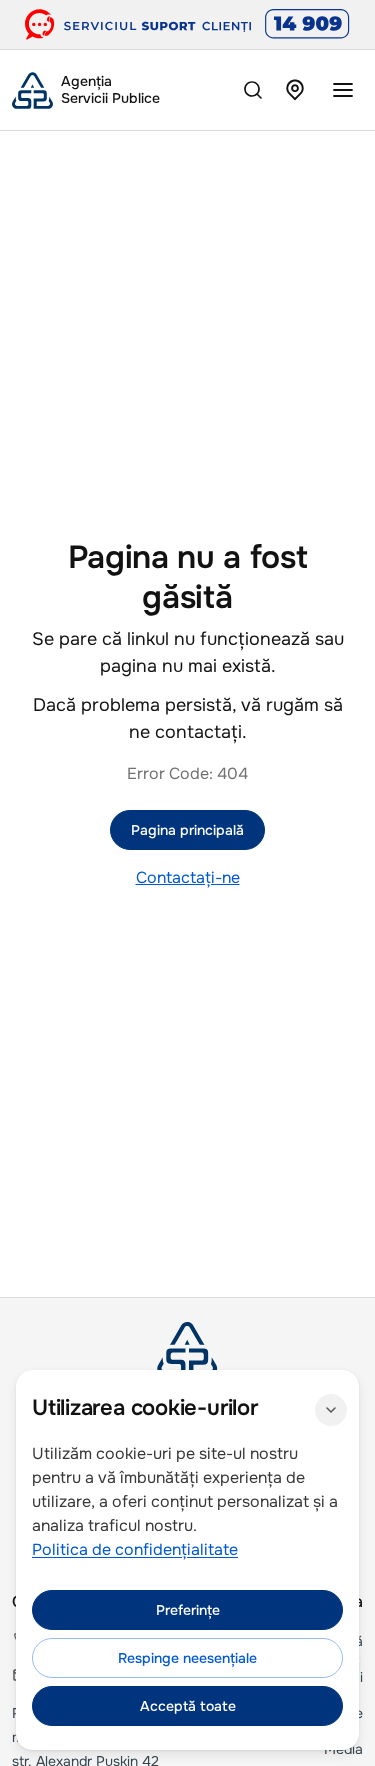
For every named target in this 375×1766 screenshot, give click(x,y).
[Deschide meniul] (343, 90)
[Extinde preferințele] (331, 1410)
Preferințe (188, 1610)
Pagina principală (187, 830)
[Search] (253, 90)
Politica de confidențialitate (135, 1549)
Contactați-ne (188, 877)
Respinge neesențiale (187, 1658)
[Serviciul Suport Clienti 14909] (187, 24)
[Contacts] (295, 90)
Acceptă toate (188, 1706)
